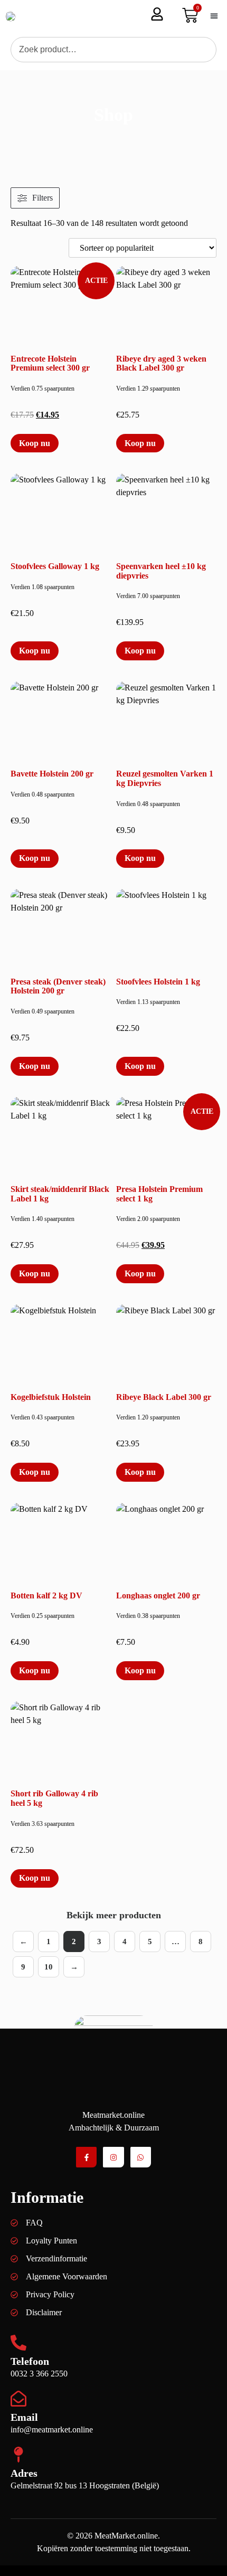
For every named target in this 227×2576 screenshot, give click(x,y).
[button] (214, 16)
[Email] (18, 2399)
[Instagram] (113, 2157)
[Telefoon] (18, 2343)
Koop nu (35, 443)
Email (24, 2417)
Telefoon (30, 2361)
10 (49, 1967)
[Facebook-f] (86, 2157)
